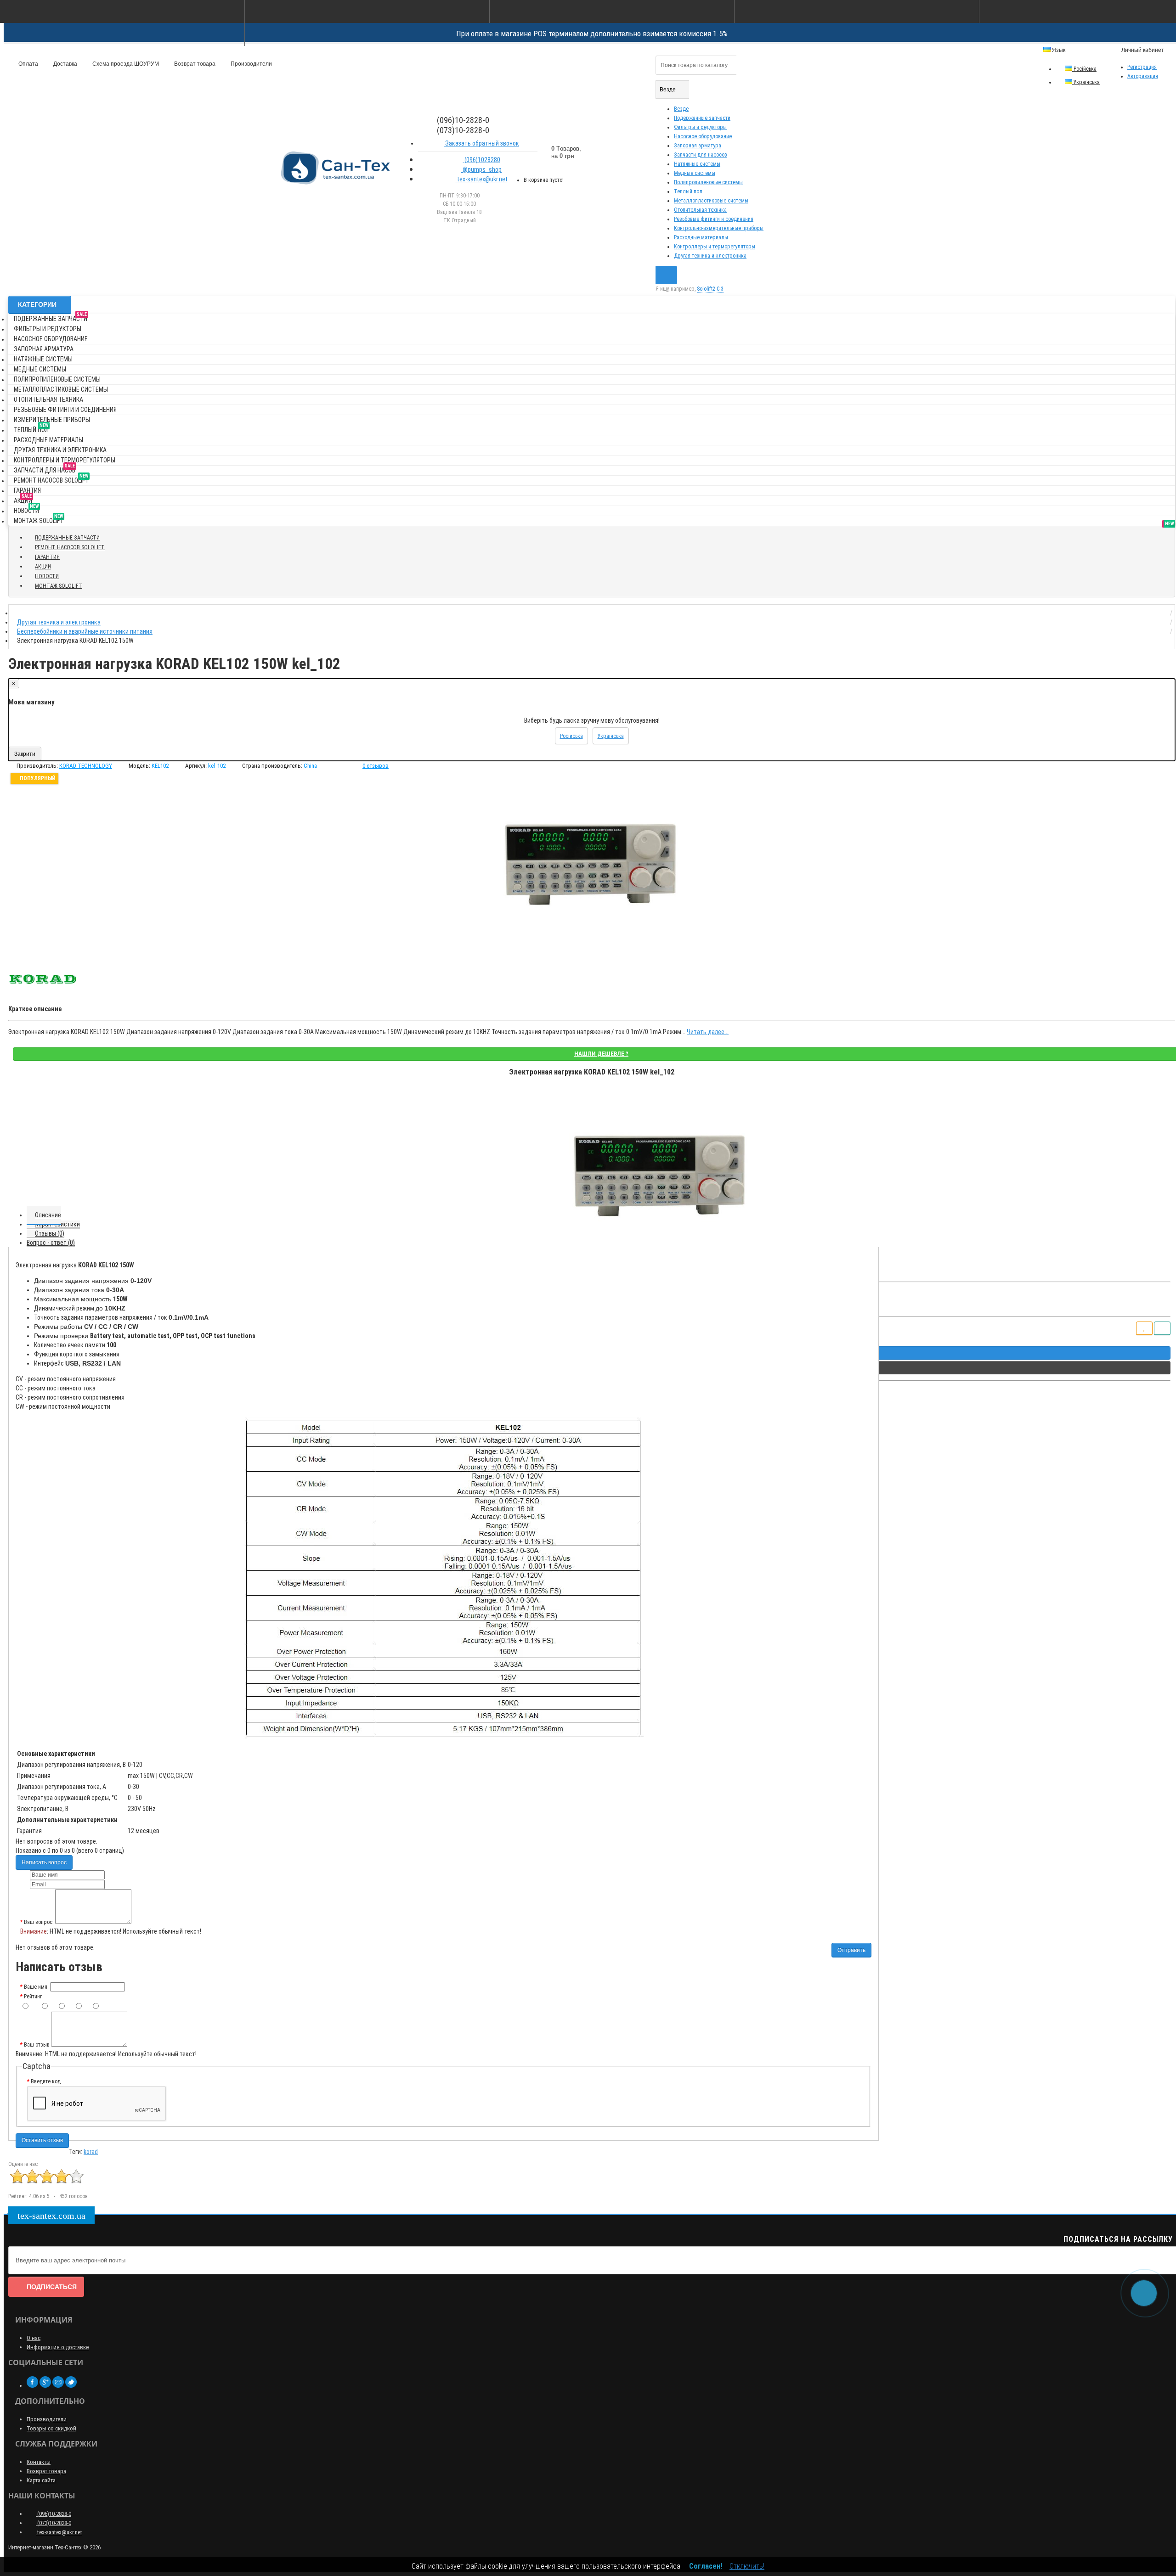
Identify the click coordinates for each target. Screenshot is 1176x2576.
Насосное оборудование (703, 136)
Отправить (851, 1950)
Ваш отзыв (37, 2045)
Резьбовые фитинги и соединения (714, 219)
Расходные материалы (701, 237)
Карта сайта (41, 2480)
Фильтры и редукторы (700, 127)
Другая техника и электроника (710, 256)
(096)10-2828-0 (54, 2514)
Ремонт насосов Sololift (51, 479)
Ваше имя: (36, 1987)
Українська (1086, 82)
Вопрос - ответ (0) (51, 1243)
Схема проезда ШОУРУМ (125, 64)
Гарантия (27, 490)
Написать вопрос (44, 1862)
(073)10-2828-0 (54, 2523)
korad (91, 2152)
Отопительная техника (700, 210)
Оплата (28, 64)
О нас (34, 2338)
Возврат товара (194, 64)
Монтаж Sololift (39, 519)
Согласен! (706, 2566)
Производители (251, 64)
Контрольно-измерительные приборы (719, 228)
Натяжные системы (697, 164)
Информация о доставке (58, 2347)
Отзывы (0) (50, 1233)
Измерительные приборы (52, 420)
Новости (26, 509)
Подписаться (52, 2287)
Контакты (39, 2462)
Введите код (46, 2081)
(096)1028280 (482, 160)
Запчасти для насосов (701, 155)
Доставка (65, 64)
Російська (1084, 69)
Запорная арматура (698, 146)
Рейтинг (33, 1997)
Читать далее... (708, 1032)
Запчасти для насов (45, 469)
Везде (681, 109)
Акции (23, 499)
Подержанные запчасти (702, 118)
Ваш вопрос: (39, 1922)
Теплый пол (688, 191)
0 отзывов (376, 766)
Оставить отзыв (42, 2140)
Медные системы (695, 173)
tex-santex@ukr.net (482, 179)
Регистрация (1142, 67)
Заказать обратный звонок (481, 143)
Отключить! (747, 2566)
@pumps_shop (481, 169)
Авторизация (1143, 76)
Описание (48, 1215)
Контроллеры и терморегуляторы (715, 247)
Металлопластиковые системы (711, 201)
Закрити (25, 754)
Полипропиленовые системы (708, 182)
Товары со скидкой (51, 2428)
